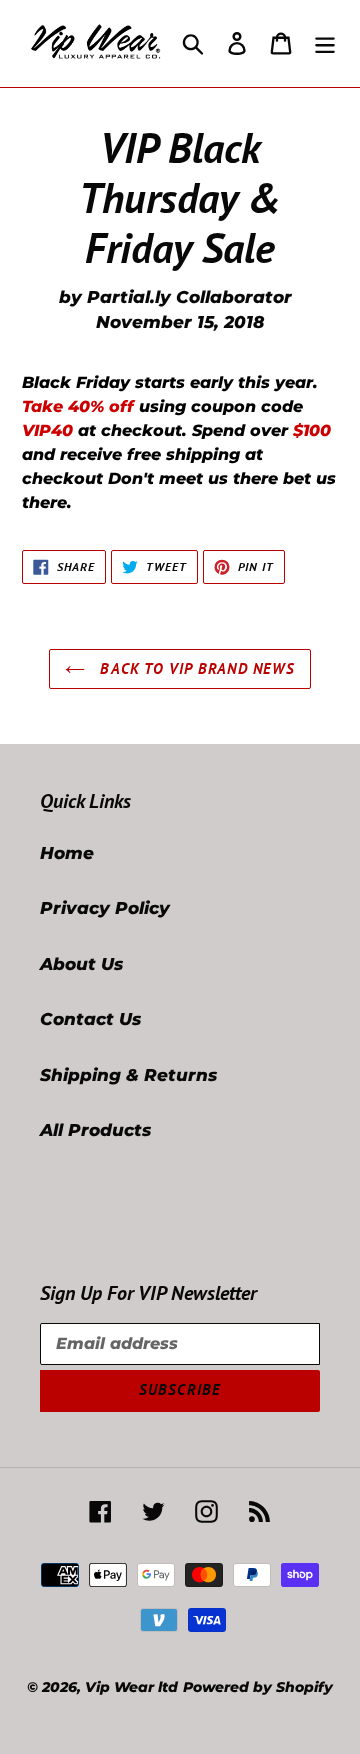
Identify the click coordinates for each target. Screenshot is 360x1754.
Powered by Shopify (258, 1687)
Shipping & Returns (128, 1075)
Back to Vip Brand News (195, 668)
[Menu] (325, 44)
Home (67, 853)
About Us (81, 964)
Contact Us (90, 1019)
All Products (95, 1130)
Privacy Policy (105, 908)
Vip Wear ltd (131, 1687)
